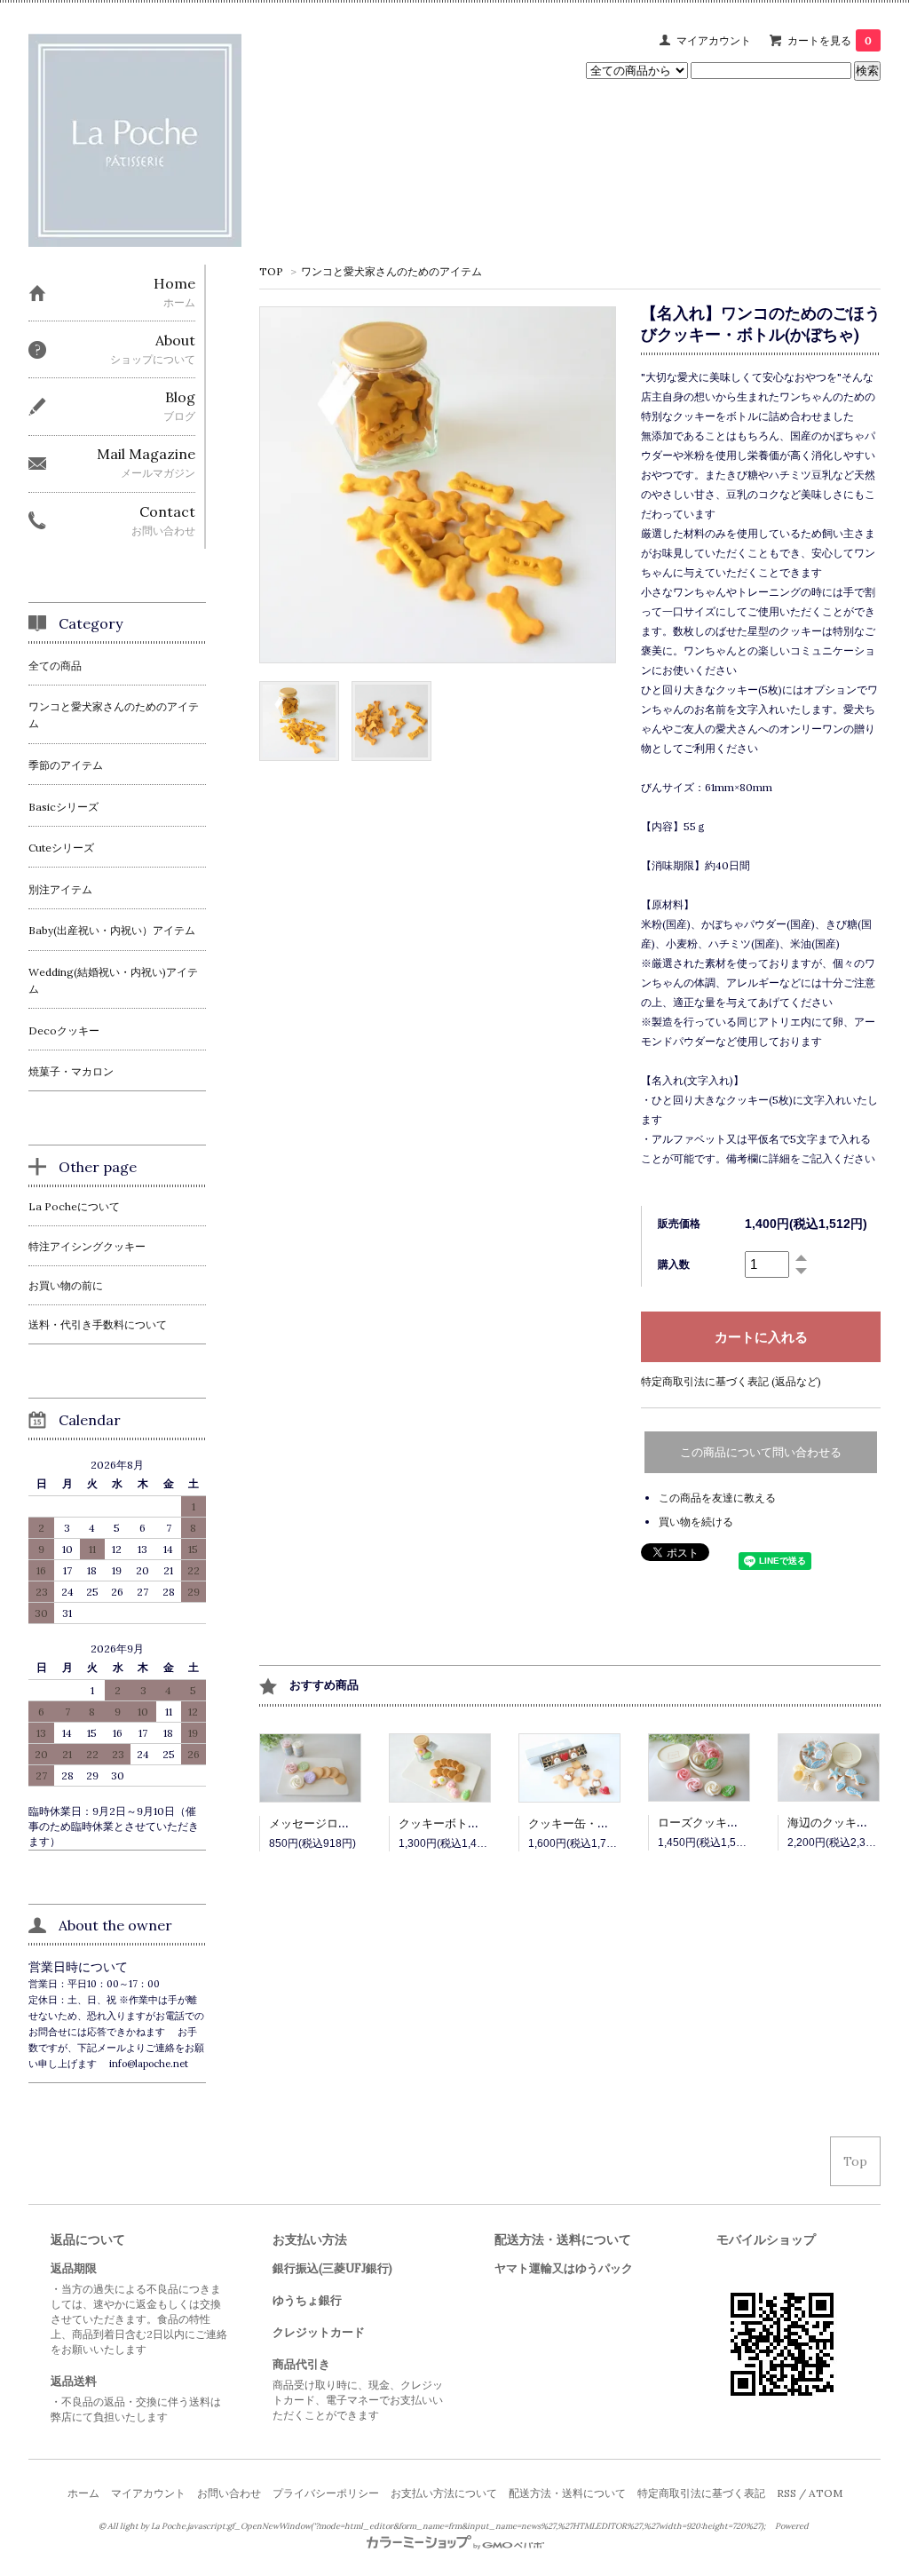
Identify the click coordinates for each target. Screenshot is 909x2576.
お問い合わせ (229, 2493)
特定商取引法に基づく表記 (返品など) (731, 1381)
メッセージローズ (315, 1823)
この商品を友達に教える (717, 1498)
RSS (786, 2493)
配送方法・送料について (567, 2493)
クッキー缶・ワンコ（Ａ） (597, 1823)
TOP (271, 271)
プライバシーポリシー (326, 2493)
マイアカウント (714, 40)
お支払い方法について (444, 2493)
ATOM (826, 2493)
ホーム (83, 2493)
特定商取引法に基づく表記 (701, 2493)
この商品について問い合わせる (761, 1452)
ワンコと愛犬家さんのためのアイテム (391, 271)
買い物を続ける (696, 1522)
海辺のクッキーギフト (845, 1823)
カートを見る (830, 40)
